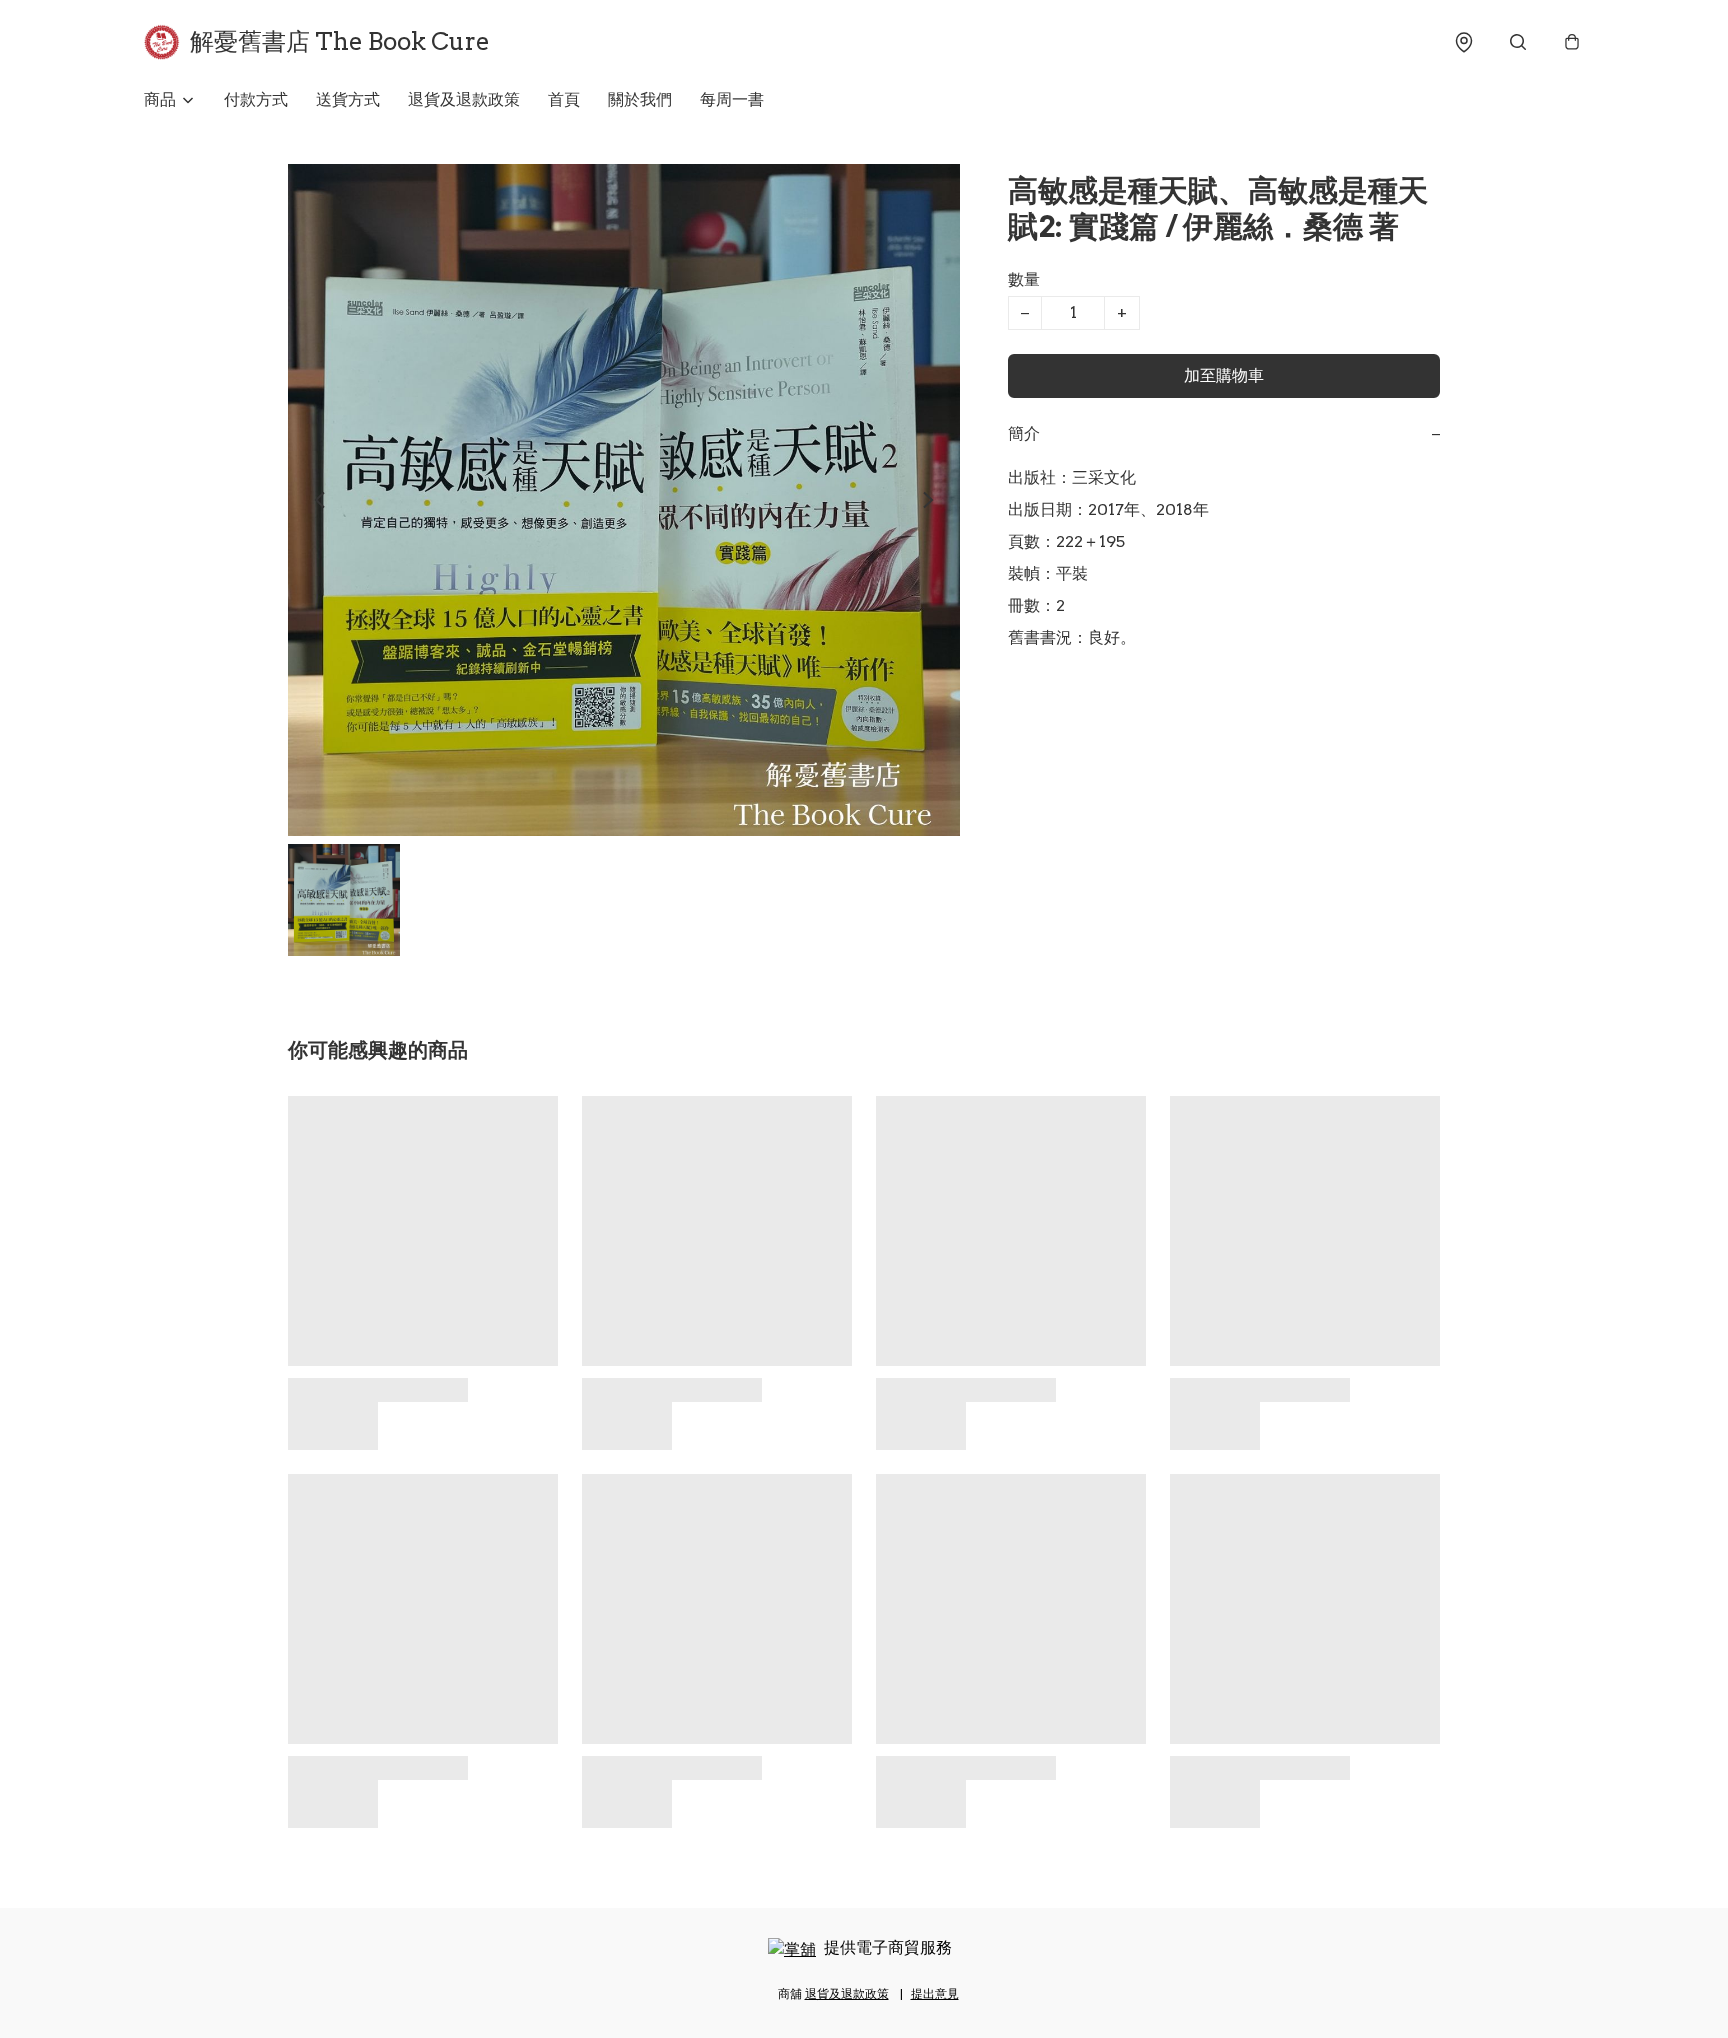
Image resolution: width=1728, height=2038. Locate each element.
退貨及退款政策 (464, 99)
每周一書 (732, 99)
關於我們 (640, 99)
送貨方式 (348, 99)
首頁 (564, 99)
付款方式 (256, 99)
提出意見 (935, 1993)
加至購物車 (1224, 375)
